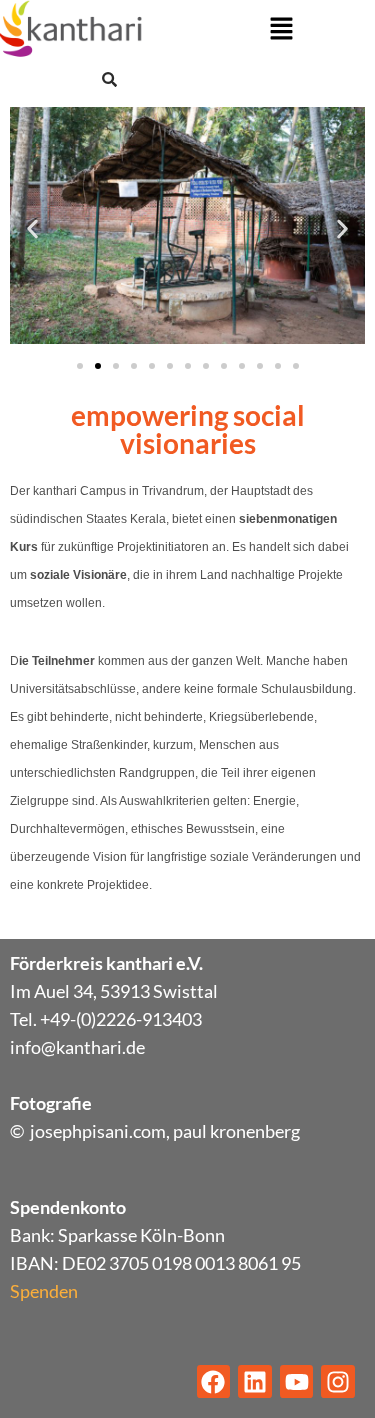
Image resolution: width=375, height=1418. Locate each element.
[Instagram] (338, 1382)
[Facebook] (214, 1382)
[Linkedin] (255, 1382)
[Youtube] (297, 1382)
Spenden (44, 1291)
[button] (281, 29)
